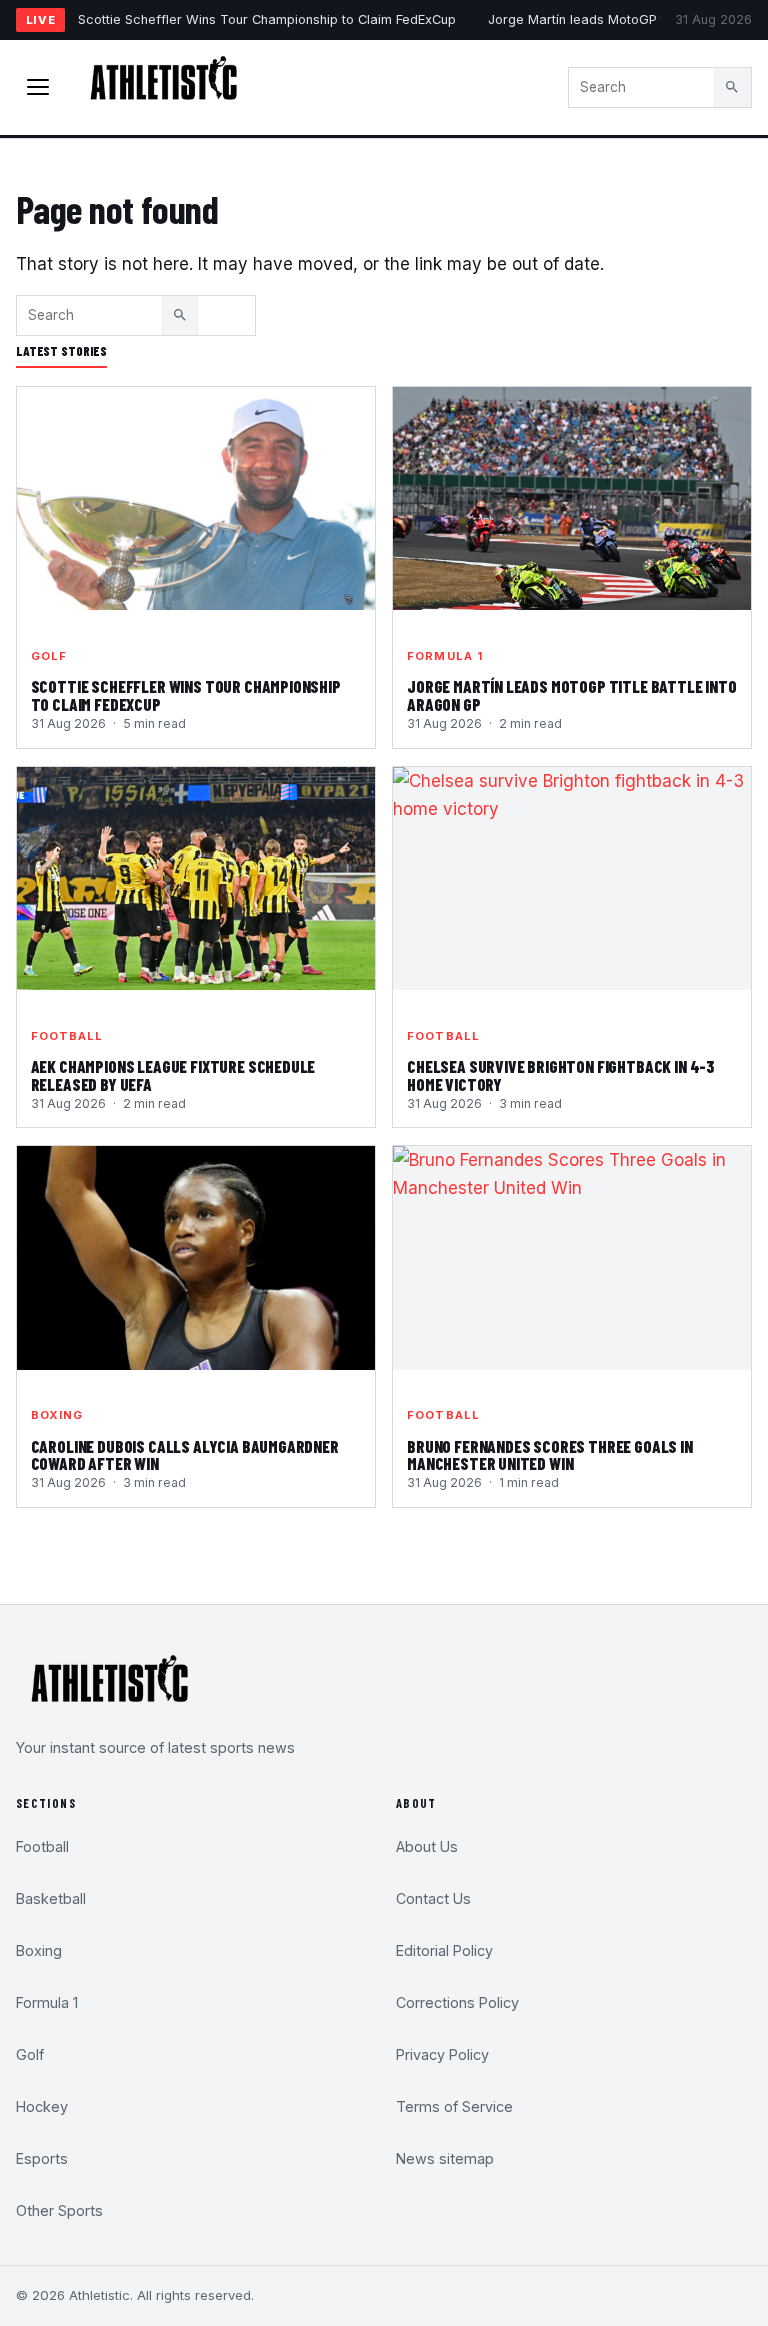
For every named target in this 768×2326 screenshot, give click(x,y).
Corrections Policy (457, 2002)
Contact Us (433, 1898)
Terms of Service (454, 2106)
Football (67, 1036)
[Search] (732, 87)
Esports (42, 2158)
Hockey (42, 2106)
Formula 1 (445, 656)
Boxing (57, 1415)
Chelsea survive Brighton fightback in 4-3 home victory (560, 1075)
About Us (427, 1846)
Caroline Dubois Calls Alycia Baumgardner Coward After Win (185, 1455)
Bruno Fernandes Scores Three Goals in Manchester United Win (550, 1455)
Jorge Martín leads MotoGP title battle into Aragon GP (572, 695)
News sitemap (445, 2158)
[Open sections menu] (38, 87)
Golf (49, 656)
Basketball (51, 1898)
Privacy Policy (442, 2054)
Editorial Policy (444, 1950)
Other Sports (59, 2210)
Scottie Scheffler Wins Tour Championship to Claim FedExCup (267, 19)
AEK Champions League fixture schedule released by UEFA (173, 1075)
